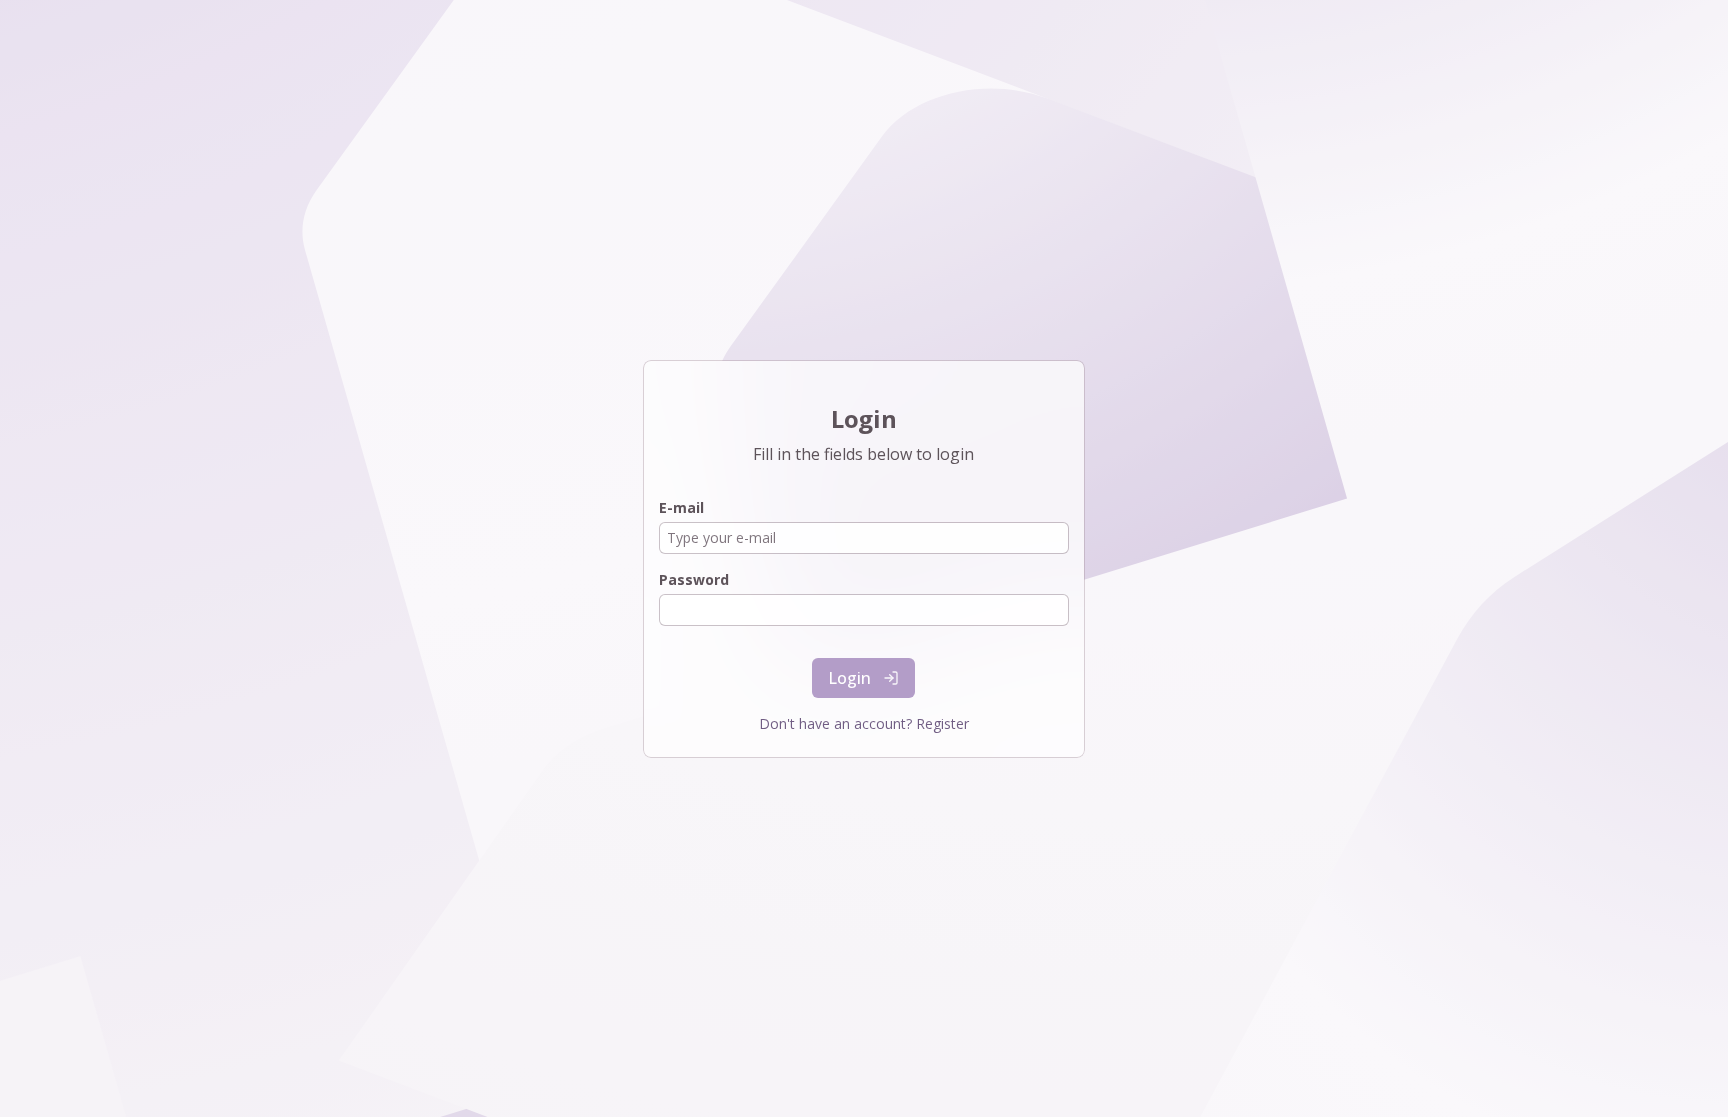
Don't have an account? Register (864, 723)
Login (850, 678)
